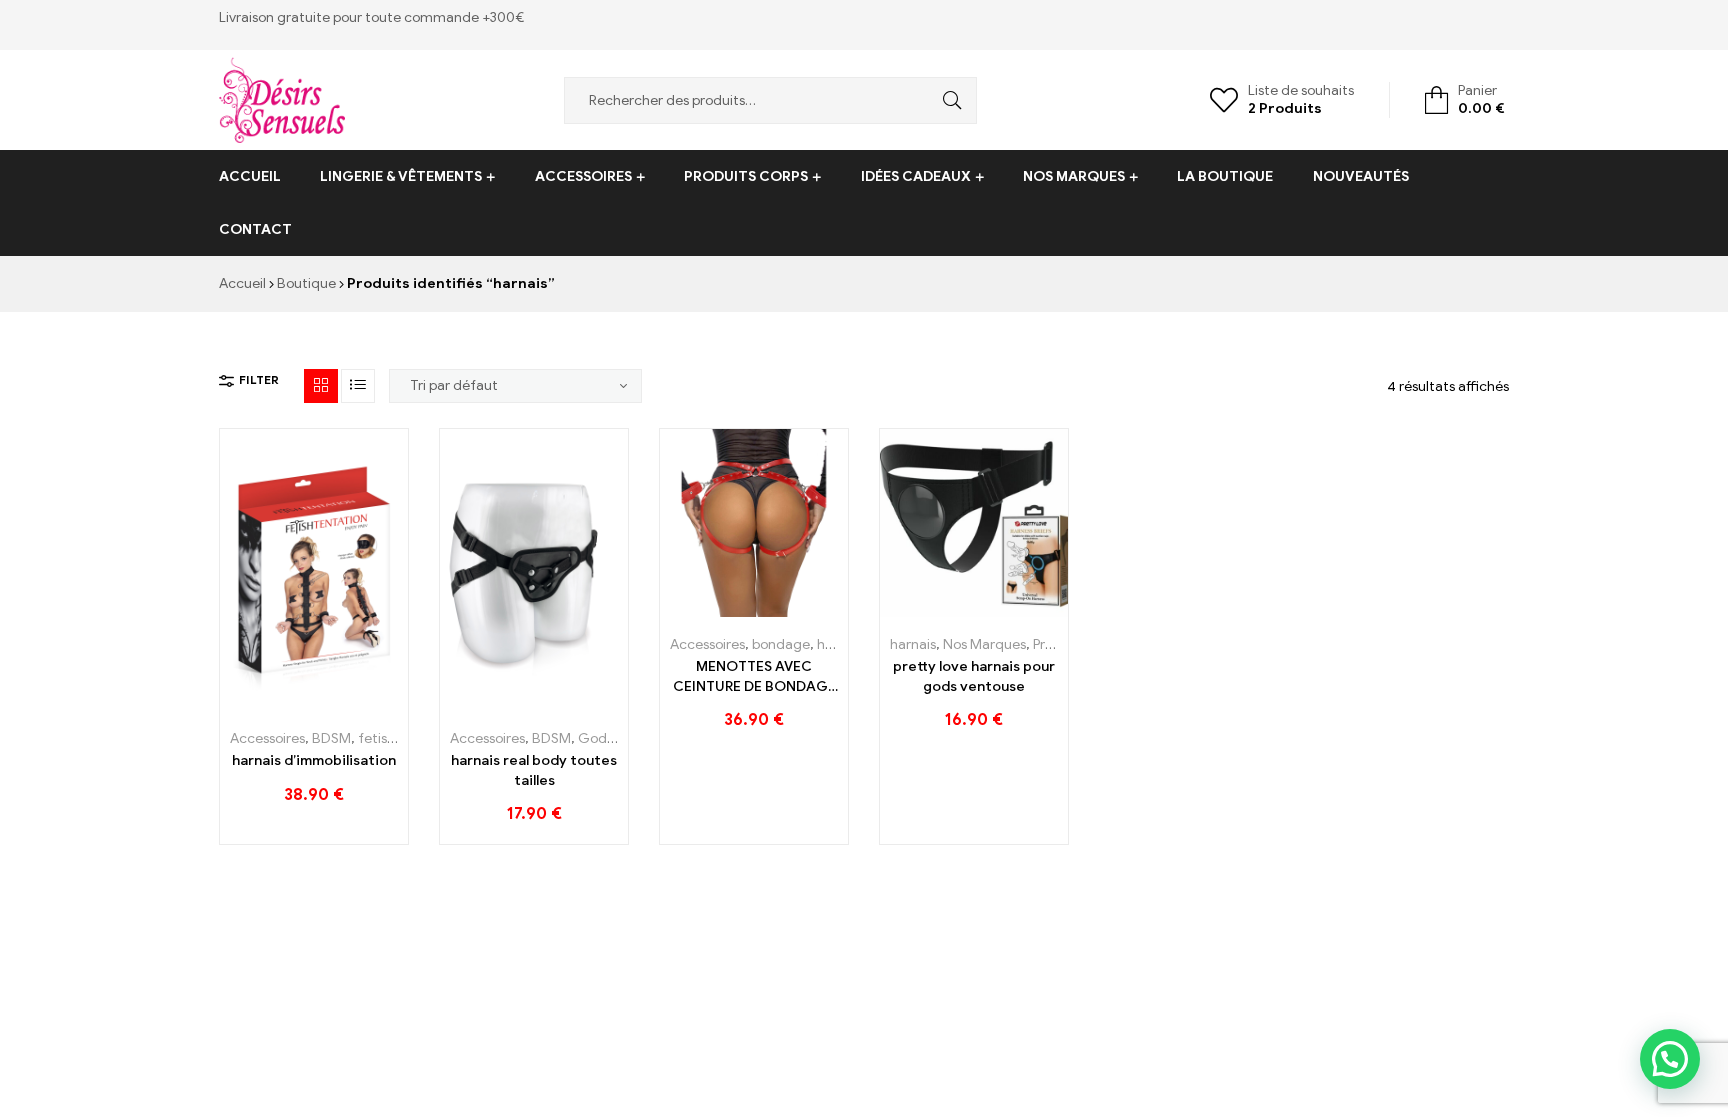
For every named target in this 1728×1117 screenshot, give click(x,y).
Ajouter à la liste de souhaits (314, 703)
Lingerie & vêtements (401, 176)
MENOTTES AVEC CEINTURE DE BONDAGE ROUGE (754, 677)
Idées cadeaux (916, 176)
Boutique (306, 283)
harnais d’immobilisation (314, 760)
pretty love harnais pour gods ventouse (974, 676)
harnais (913, 644)
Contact (255, 229)
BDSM (331, 738)
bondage (781, 644)
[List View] (358, 386)
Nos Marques (1074, 176)
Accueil (250, 176)
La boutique (1225, 176)
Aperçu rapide (359, 703)
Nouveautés (1361, 176)
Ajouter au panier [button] (269, 703)
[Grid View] (321, 386)
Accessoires (583, 176)
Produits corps (746, 176)
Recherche (947, 100)
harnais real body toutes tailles (534, 770)
